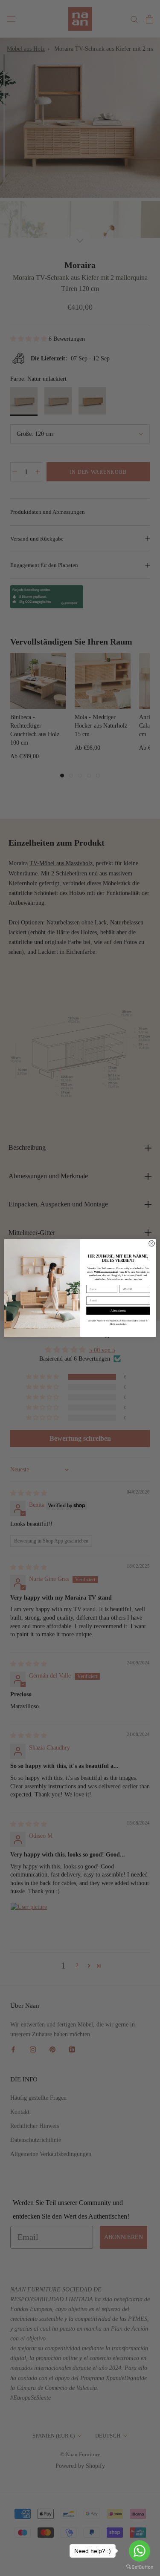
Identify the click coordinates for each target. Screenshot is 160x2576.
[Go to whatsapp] (140, 2551)
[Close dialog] (151, 1243)
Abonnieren (118, 1311)
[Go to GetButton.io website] (140, 2567)
